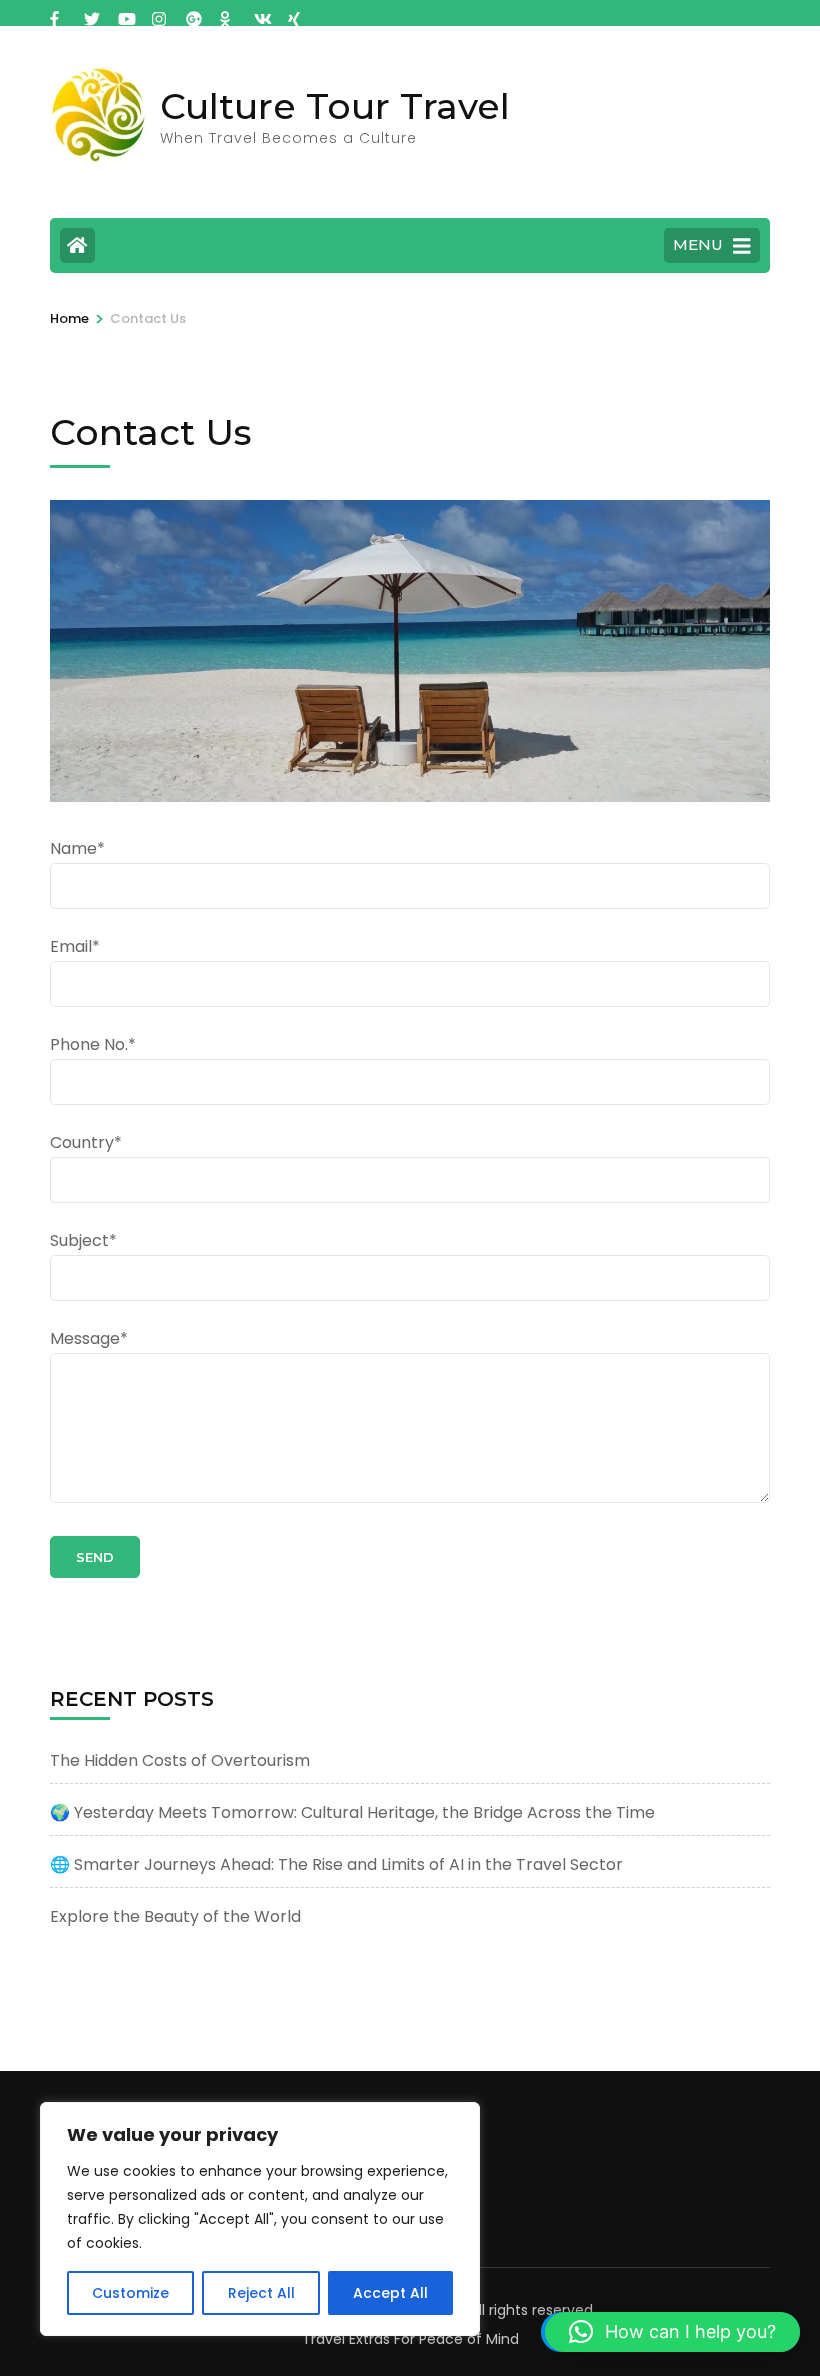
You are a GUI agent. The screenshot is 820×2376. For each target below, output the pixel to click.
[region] (260, 2219)
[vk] (261, 13)
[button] (672, 2332)
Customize (130, 2293)
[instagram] (159, 13)
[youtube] (125, 13)
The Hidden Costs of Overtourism (180, 1760)
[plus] (193, 13)
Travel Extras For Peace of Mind (410, 2339)
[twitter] (91, 13)
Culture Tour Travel (335, 106)
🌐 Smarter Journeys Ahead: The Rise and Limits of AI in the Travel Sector (336, 1864)
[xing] (295, 13)
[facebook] (57, 13)
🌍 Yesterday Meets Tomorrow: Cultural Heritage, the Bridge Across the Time (352, 1812)
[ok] (227, 13)
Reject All (261, 2293)
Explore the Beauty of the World (175, 1916)
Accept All (390, 2293)
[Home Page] (77, 245)
